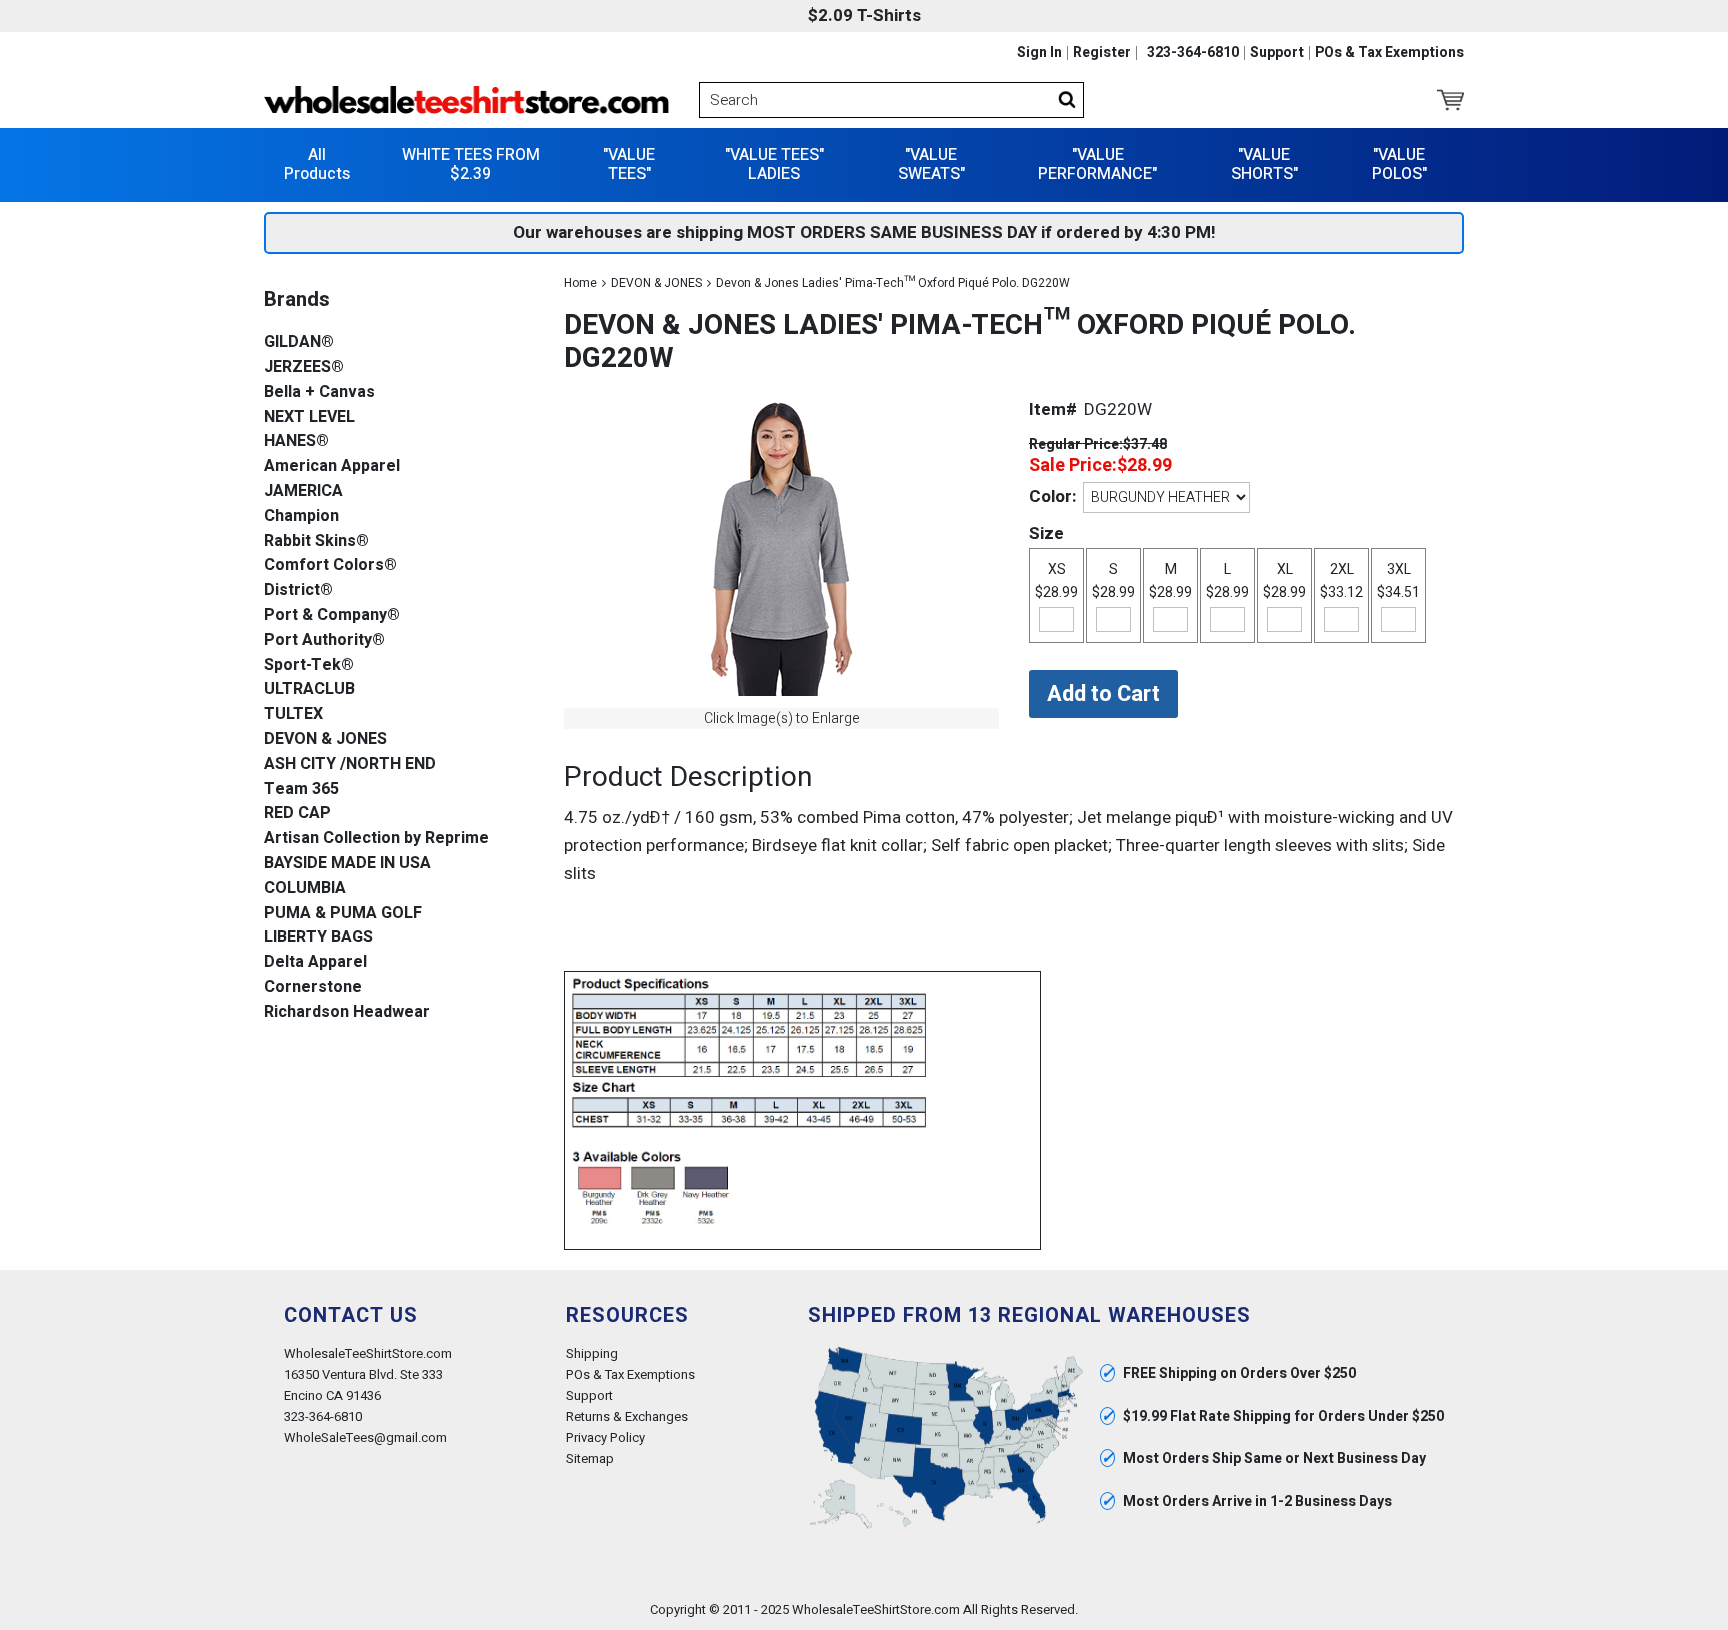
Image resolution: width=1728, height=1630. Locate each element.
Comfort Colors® (330, 565)
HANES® (296, 441)
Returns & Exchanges (627, 1416)
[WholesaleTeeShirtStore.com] (466, 100)
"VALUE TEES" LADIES (774, 164)
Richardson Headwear (347, 1012)
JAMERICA (303, 491)
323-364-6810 (1193, 53)
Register (1102, 53)
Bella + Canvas (319, 392)
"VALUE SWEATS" (931, 164)
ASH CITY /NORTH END (350, 764)
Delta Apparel (315, 962)
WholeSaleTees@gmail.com (365, 1437)
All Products (317, 164)
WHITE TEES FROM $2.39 (471, 164)
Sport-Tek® (309, 665)
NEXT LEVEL (309, 417)
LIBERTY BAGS (318, 937)
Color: (1052, 496)
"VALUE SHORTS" (1264, 164)
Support (1277, 53)
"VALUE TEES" (629, 164)
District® (298, 590)
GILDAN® (299, 342)
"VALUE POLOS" (1399, 164)
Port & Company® (332, 615)
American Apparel (332, 466)
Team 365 (301, 789)
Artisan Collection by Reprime (376, 838)
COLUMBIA (305, 888)
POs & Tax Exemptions (1389, 53)
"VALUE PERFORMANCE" (1097, 164)
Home (580, 283)
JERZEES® (304, 367)
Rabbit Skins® (316, 541)
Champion (301, 516)
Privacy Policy (605, 1437)
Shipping (592, 1353)
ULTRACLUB (309, 689)
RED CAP (297, 813)
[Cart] (1450, 100)
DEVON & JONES (656, 283)
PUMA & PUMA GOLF (343, 913)
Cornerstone (313, 987)
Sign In (1039, 53)
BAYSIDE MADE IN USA (347, 863)
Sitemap (590, 1458)
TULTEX (293, 714)
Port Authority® (324, 640)
